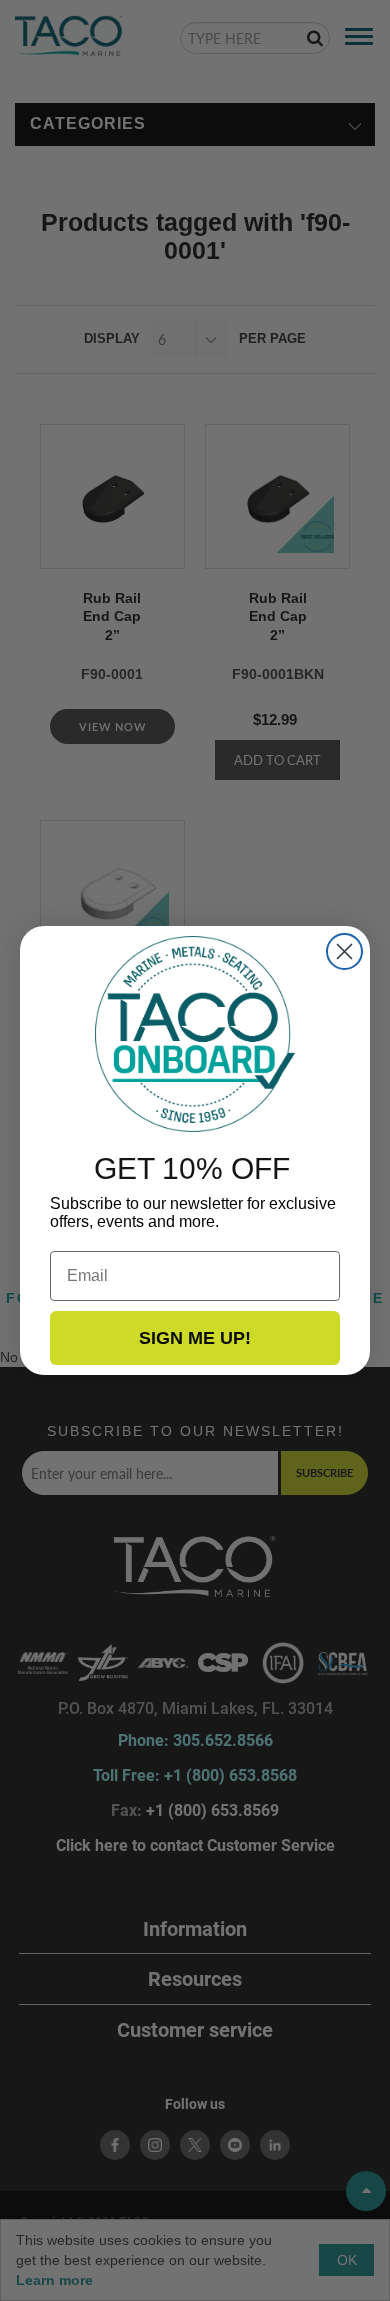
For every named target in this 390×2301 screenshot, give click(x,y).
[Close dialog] (344, 951)
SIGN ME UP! (195, 1338)
